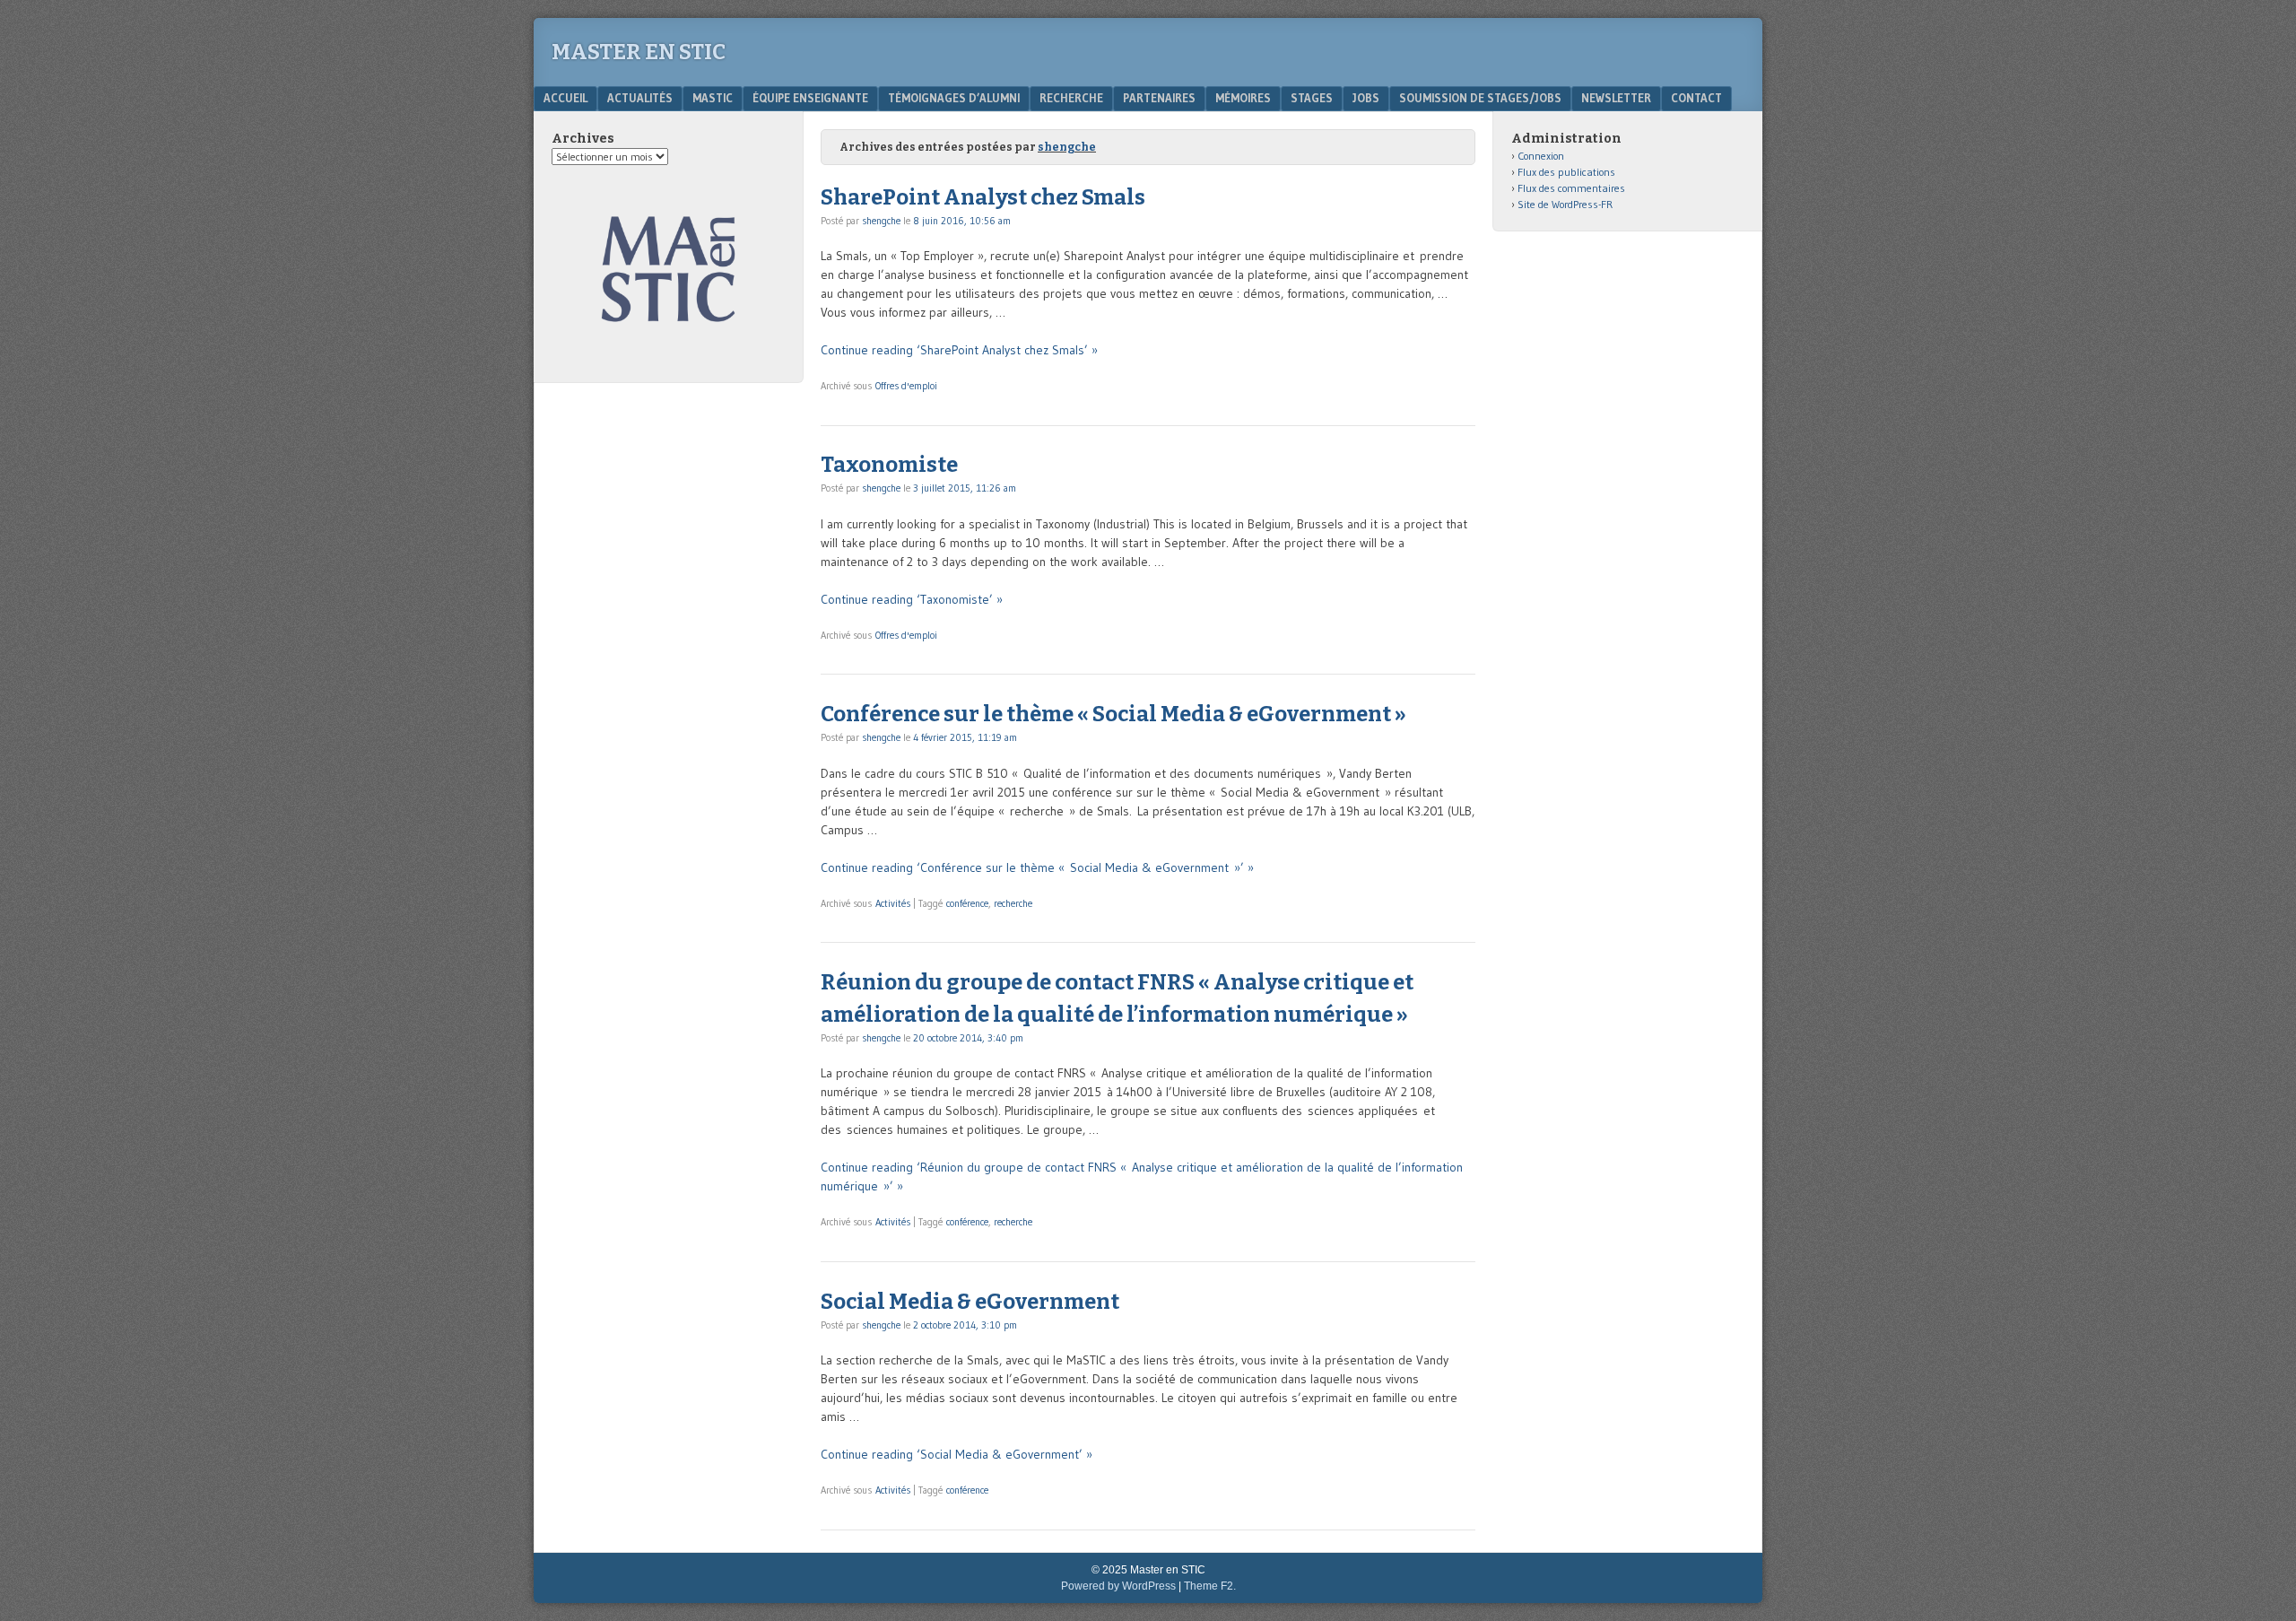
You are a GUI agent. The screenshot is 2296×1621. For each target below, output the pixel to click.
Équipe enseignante (810, 98)
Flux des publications (1566, 172)
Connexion (1541, 156)
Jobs (1366, 98)
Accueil (565, 98)
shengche (1067, 147)
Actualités (640, 98)
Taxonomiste (889, 465)
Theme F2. (1210, 1586)
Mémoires (1243, 98)
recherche (1013, 903)
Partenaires (1159, 98)
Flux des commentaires (1571, 188)
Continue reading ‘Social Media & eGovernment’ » (957, 1454)
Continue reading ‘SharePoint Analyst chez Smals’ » (959, 350)
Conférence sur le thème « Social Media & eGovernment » (1113, 714)
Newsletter (1616, 98)
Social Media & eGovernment (970, 1302)
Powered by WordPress (1118, 1586)
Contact (1696, 98)
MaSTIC (713, 98)
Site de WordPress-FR (1565, 204)
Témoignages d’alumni (954, 98)
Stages (1312, 98)
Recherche (1071, 98)
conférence (967, 903)
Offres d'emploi (906, 386)
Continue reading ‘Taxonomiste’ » (912, 599)
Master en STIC (639, 52)
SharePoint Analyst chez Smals (983, 197)
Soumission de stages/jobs (1480, 98)
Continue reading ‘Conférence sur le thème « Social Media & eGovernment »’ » (1037, 867)
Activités (893, 903)
